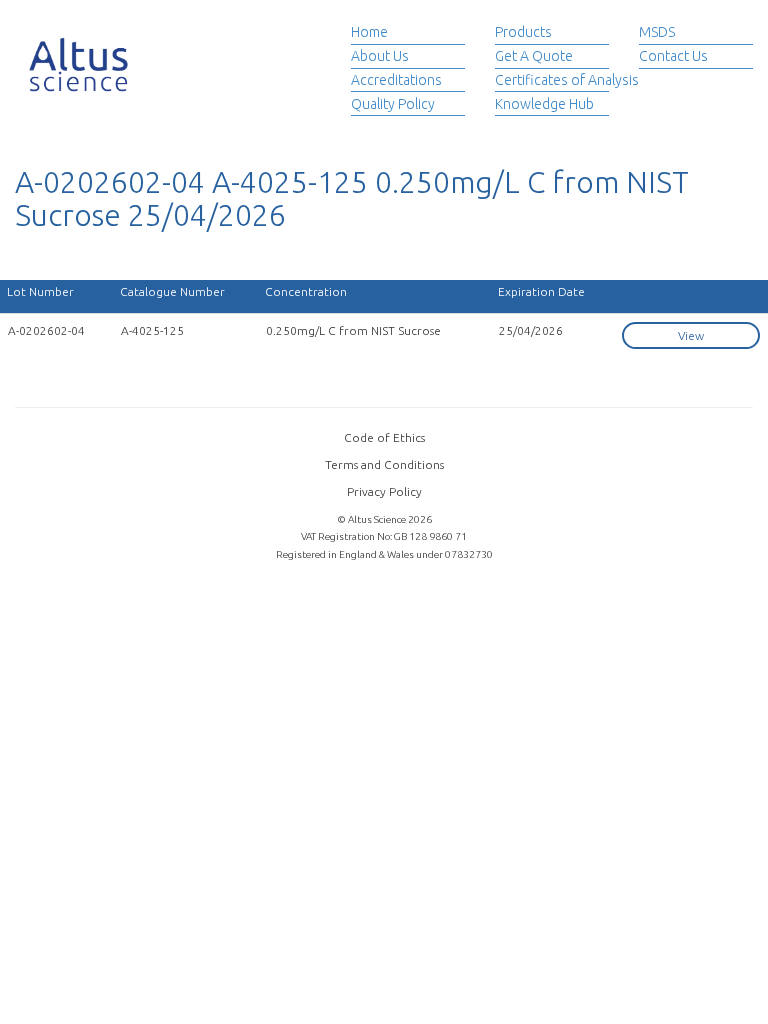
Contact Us (673, 56)
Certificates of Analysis (567, 80)
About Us (380, 56)
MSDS (657, 32)
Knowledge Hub (544, 104)
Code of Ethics (384, 437)
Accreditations (396, 80)
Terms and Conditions (384, 464)
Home (369, 32)
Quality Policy (393, 104)
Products (523, 32)
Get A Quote (534, 56)
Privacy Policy (384, 491)
